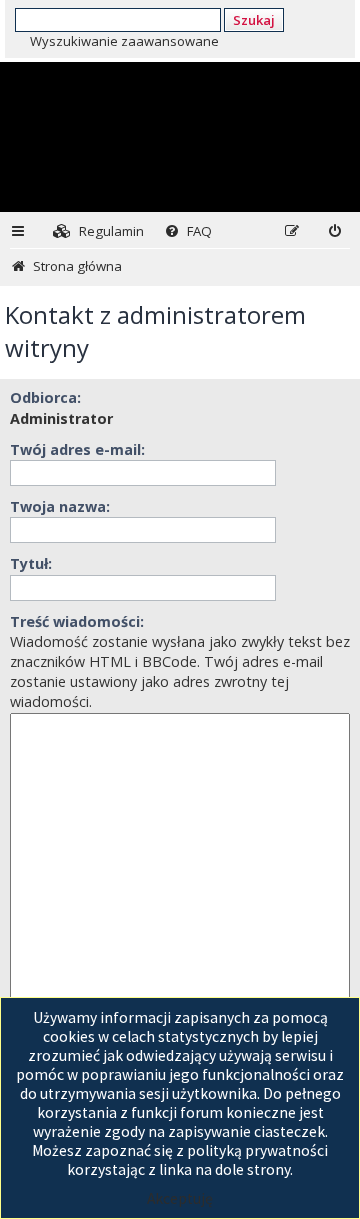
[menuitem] (98, 231)
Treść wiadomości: (77, 621)
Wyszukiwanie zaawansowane (124, 41)
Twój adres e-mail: (77, 449)
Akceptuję (180, 1198)
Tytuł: (31, 563)
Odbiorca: (45, 397)
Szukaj (254, 20)
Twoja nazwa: (60, 506)
